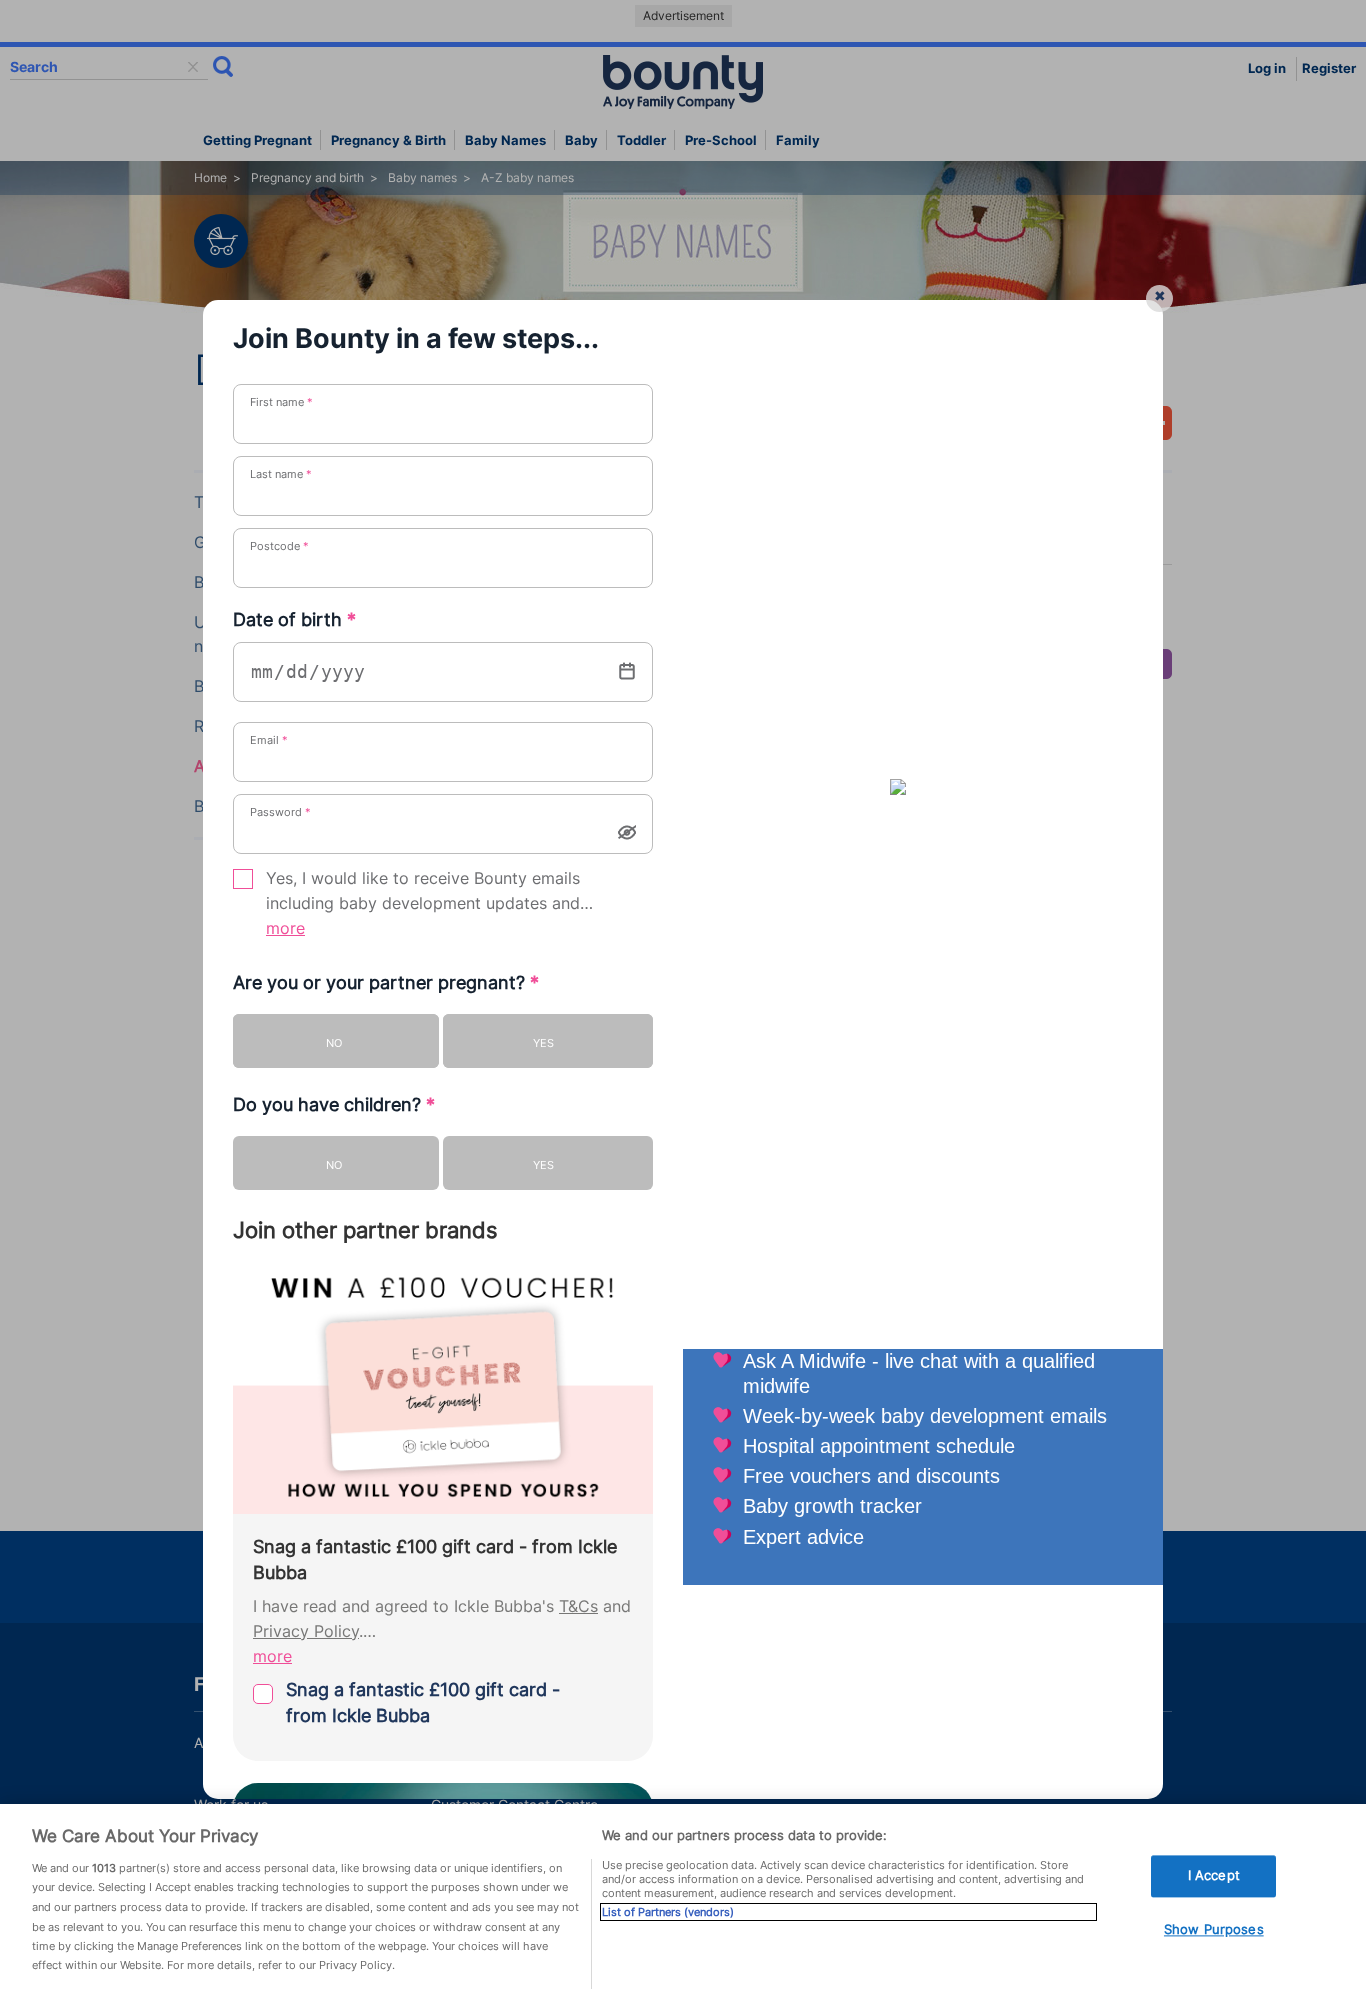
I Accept (1214, 1876)
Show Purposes (1214, 1929)
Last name (281, 474)
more (285, 928)
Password (280, 812)
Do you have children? (334, 1104)
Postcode (279, 546)
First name (281, 402)
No (334, 1043)
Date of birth (294, 619)
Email (269, 740)
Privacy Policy (306, 1631)
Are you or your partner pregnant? (386, 982)
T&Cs (578, 1606)
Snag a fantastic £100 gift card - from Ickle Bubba (423, 1702)
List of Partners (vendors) (668, 1912)
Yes (543, 1043)
